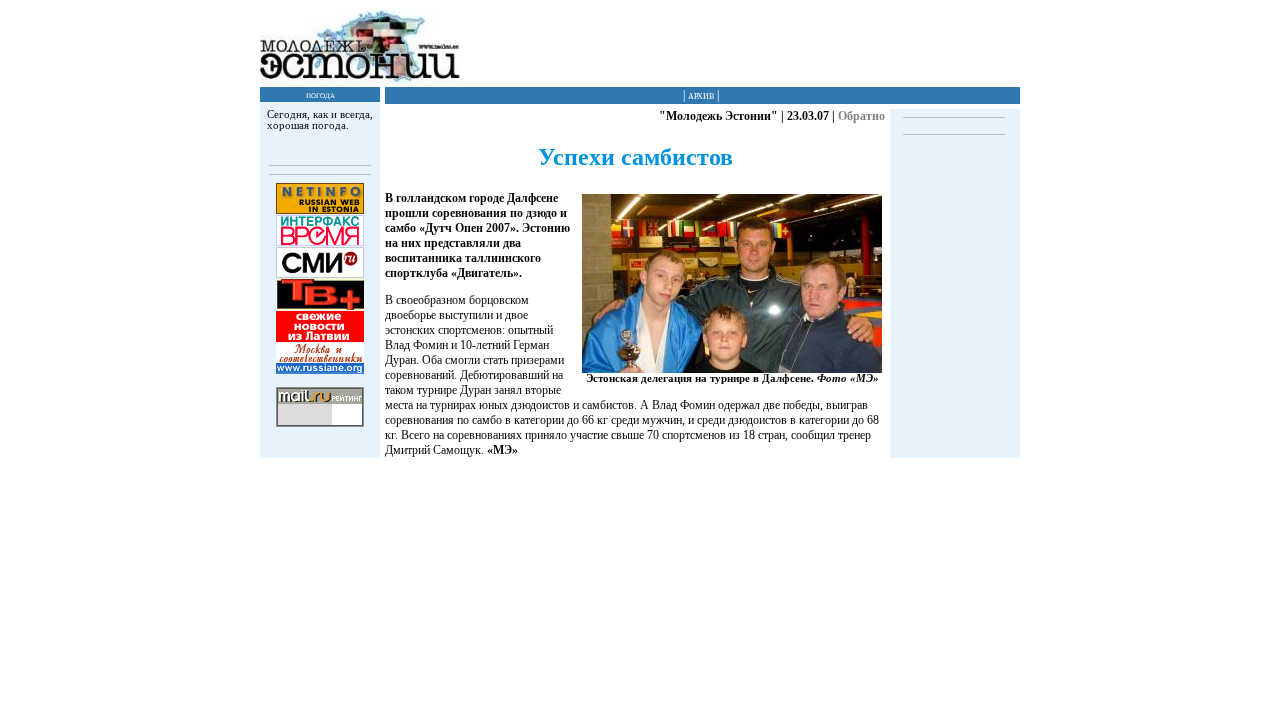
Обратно (861, 116)
